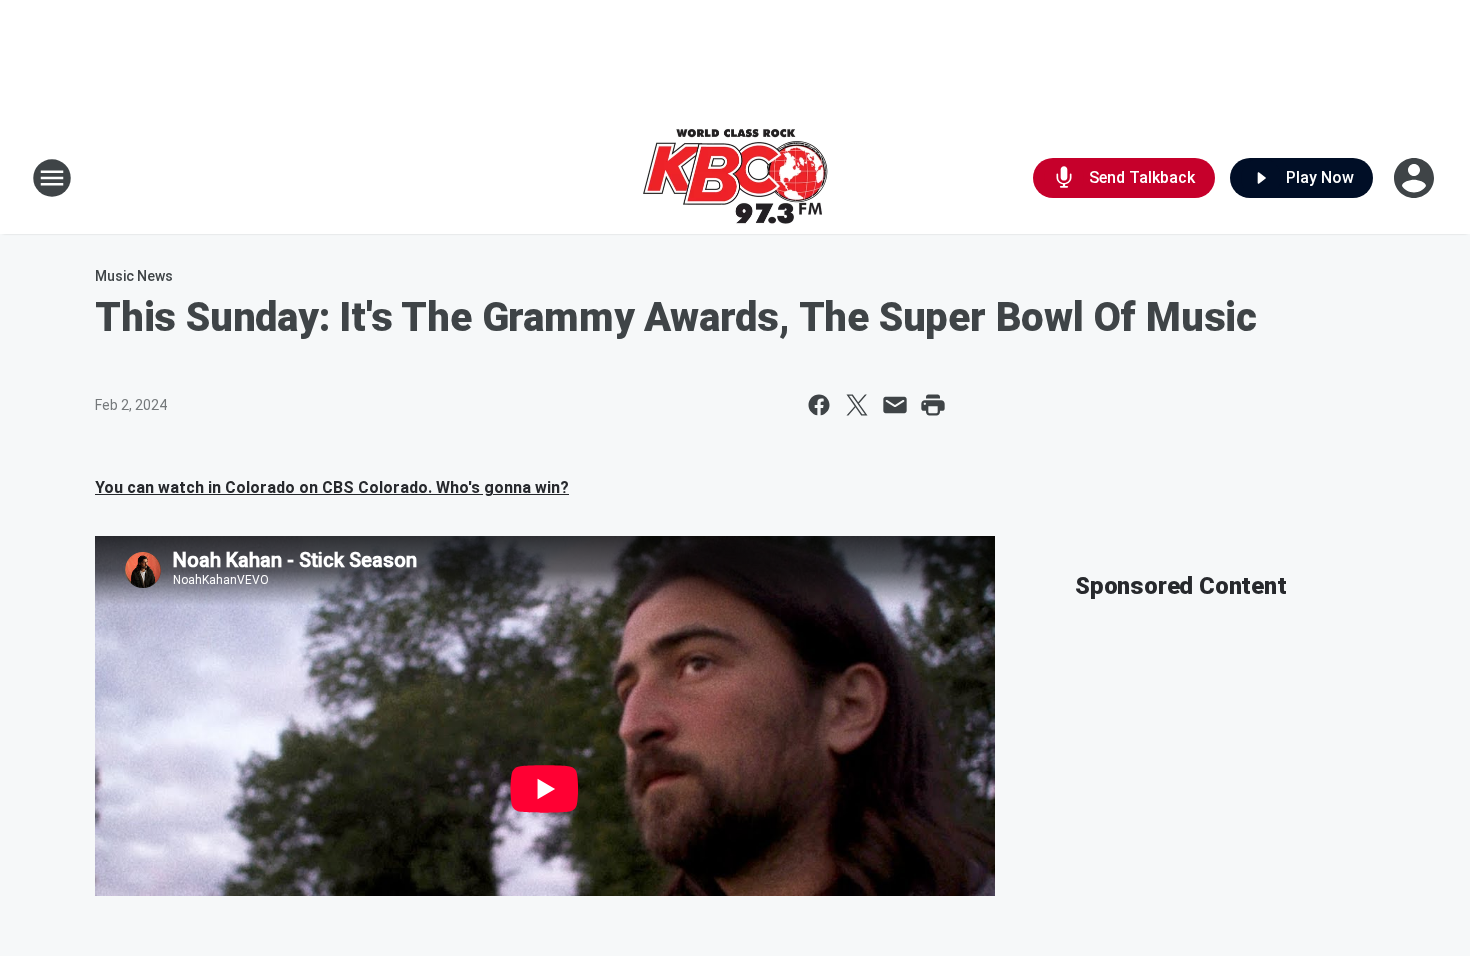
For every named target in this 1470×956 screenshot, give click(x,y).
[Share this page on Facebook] (819, 405)
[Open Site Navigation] (52, 178)
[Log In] (1416, 178)
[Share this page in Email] (895, 405)
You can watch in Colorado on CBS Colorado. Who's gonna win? (332, 487)
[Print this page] (933, 405)
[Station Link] (735, 178)
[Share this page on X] (857, 405)
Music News (134, 276)
